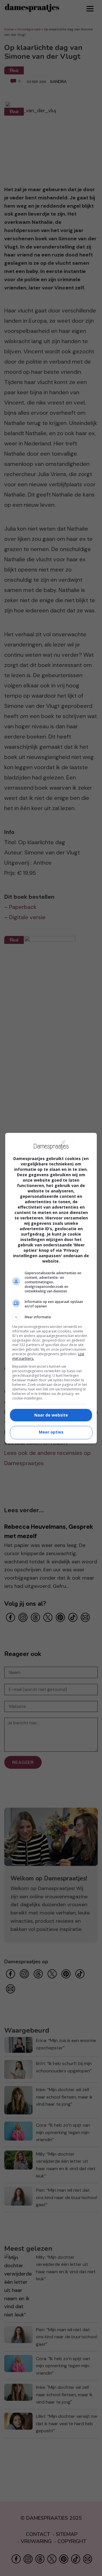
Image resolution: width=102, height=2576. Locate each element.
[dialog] (51, 1288)
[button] (51, 1317)
